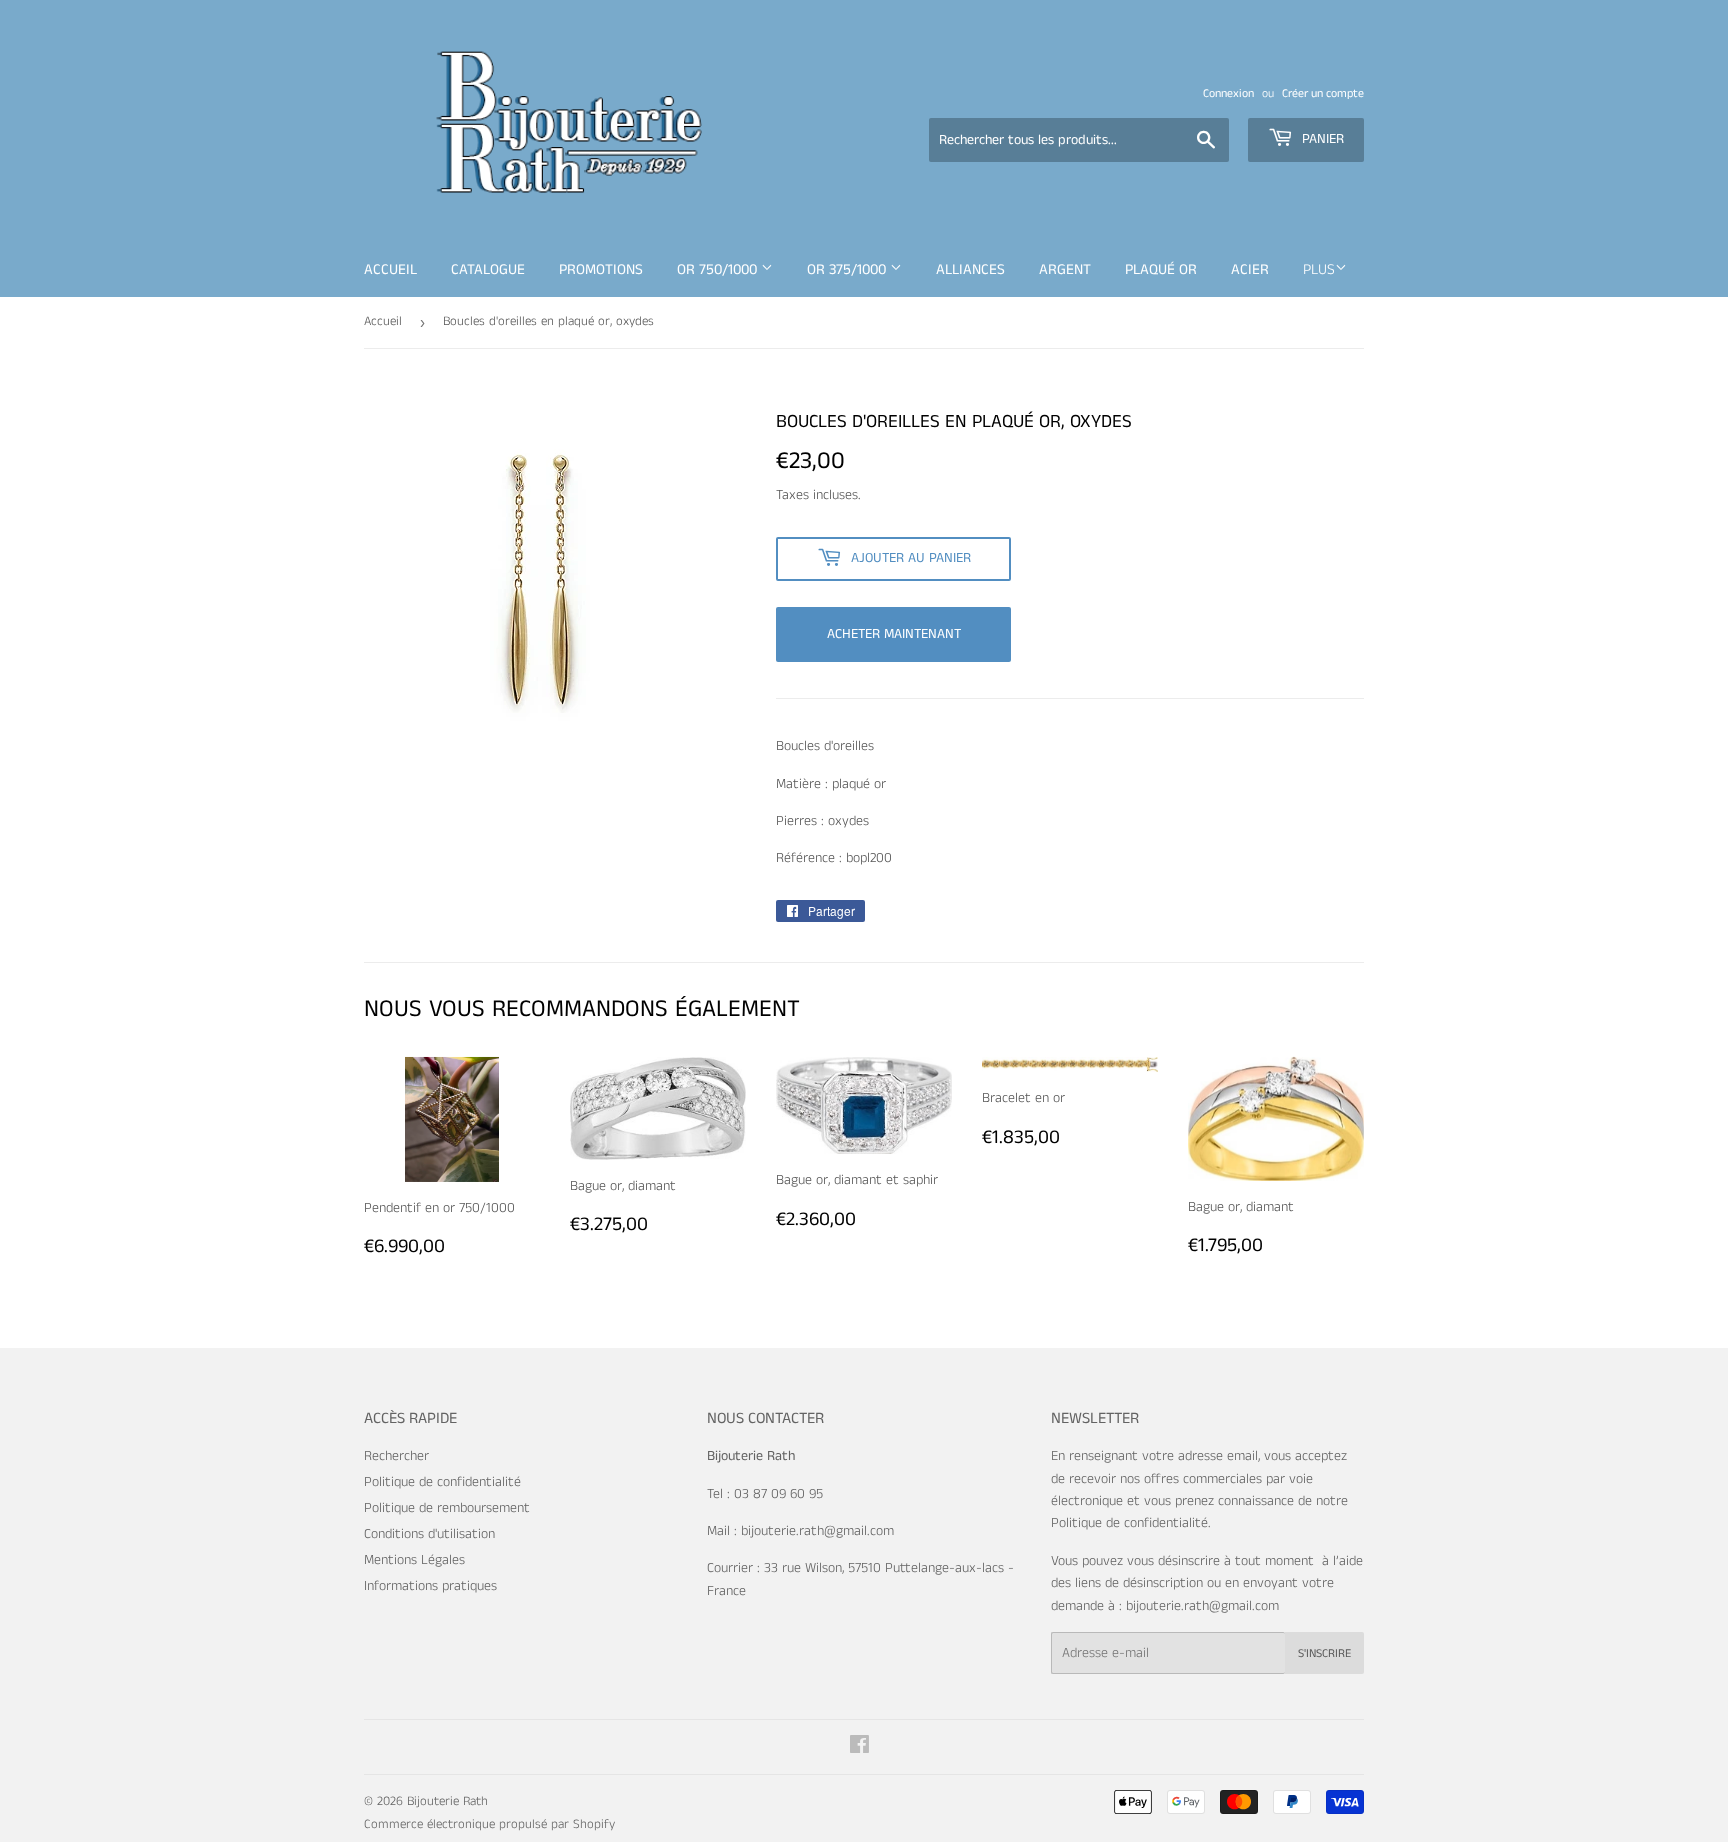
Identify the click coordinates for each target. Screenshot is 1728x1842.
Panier (1321, 139)
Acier (1250, 269)
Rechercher (396, 1456)
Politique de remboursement (447, 1508)
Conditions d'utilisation (429, 1534)
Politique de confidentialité (442, 1482)
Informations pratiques (430, 1586)
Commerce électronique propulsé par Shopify (489, 1824)
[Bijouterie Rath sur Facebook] (859, 1748)
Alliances (970, 269)
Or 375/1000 (848, 269)
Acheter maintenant (894, 634)
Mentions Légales (414, 1560)
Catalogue (488, 269)
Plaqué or (1161, 269)
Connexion (1228, 93)
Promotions (601, 269)
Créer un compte (1323, 93)
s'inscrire (1324, 1653)
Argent (1065, 269)
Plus (1319, 269)
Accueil (390, 269)
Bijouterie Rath (447, 1801)
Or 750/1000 (719, 269)
